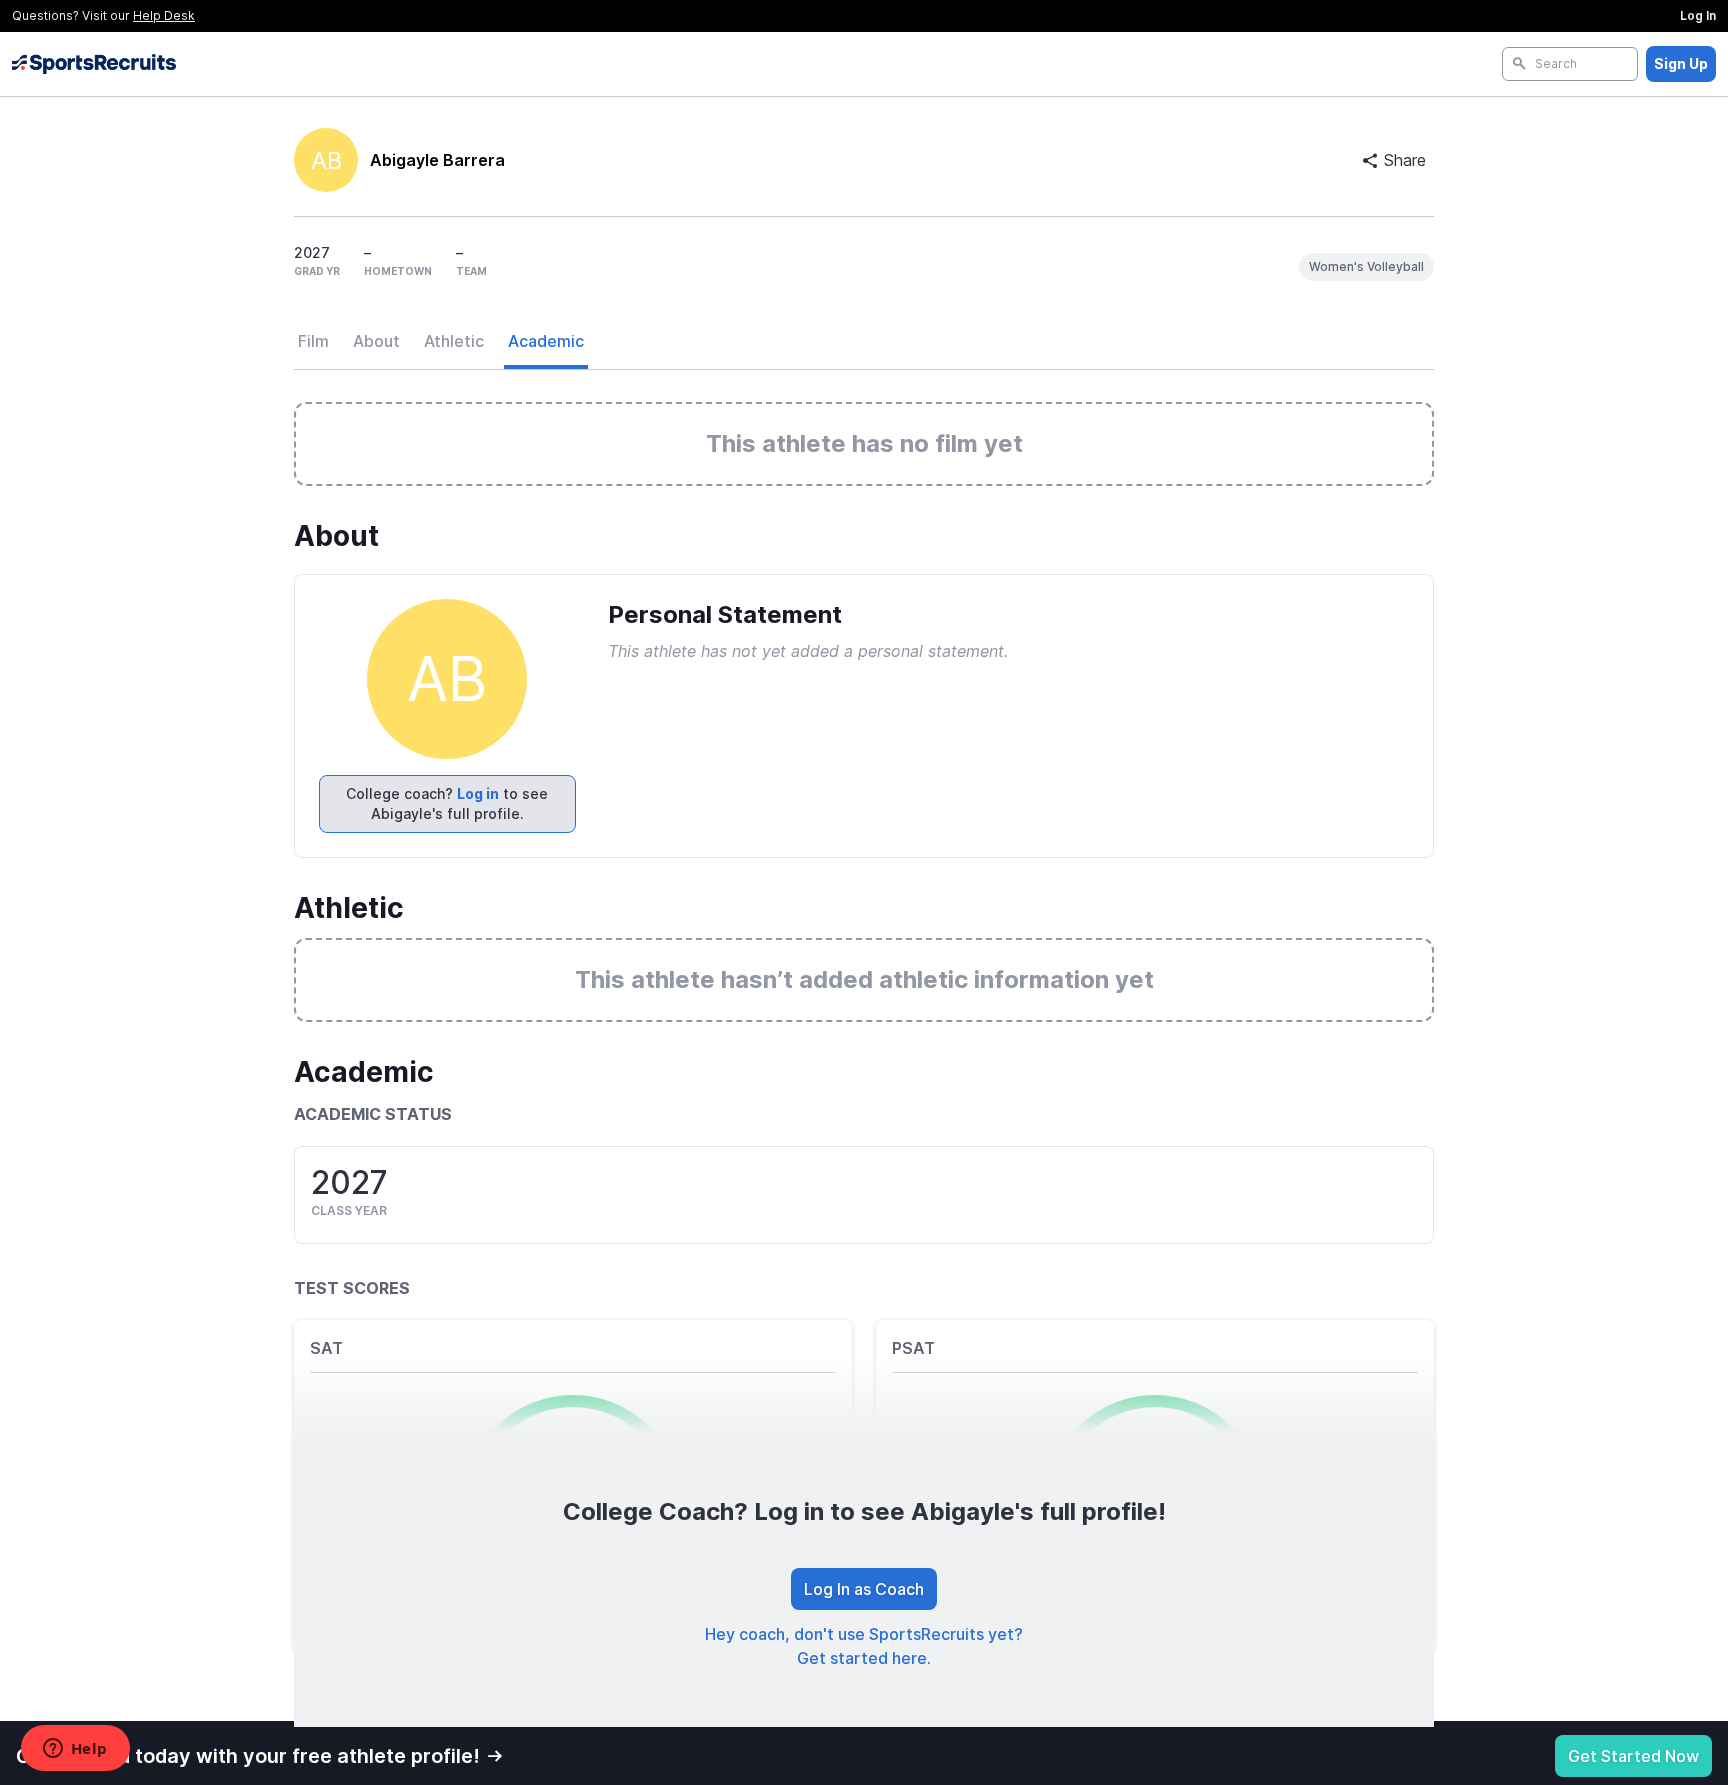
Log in (478, 793)
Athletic (454, 341)
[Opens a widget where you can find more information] (75, 1750)
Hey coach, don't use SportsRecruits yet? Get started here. (864, 1646)
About (376, 341)
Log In (1698, 15)
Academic (546, 341)
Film (313, 341)
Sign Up (1681, 63)
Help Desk (164, 15)
